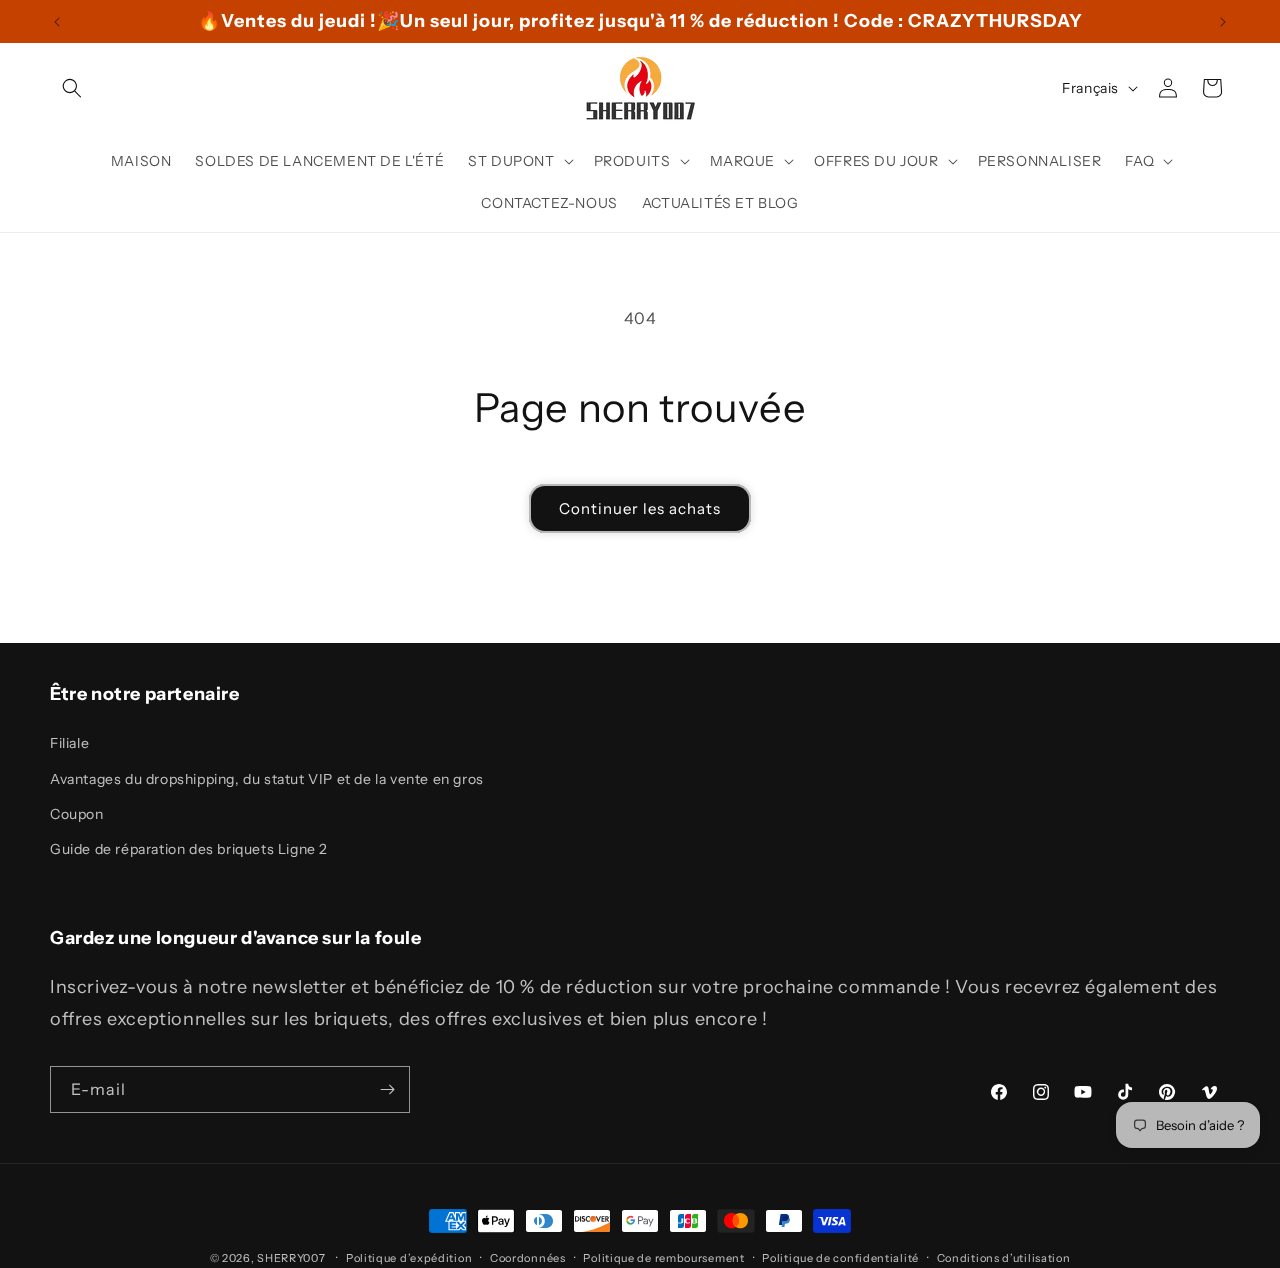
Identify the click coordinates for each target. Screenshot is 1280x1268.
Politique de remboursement (663, 1257)
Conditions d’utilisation (1004, 1257)
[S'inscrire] (387, 1089)
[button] (72, 88)
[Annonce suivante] (1223, 22)
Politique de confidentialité (840, 1257)
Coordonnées (528, 1257)
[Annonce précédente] (57, 22)
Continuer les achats (640, 508)
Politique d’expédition (409, 1257)
